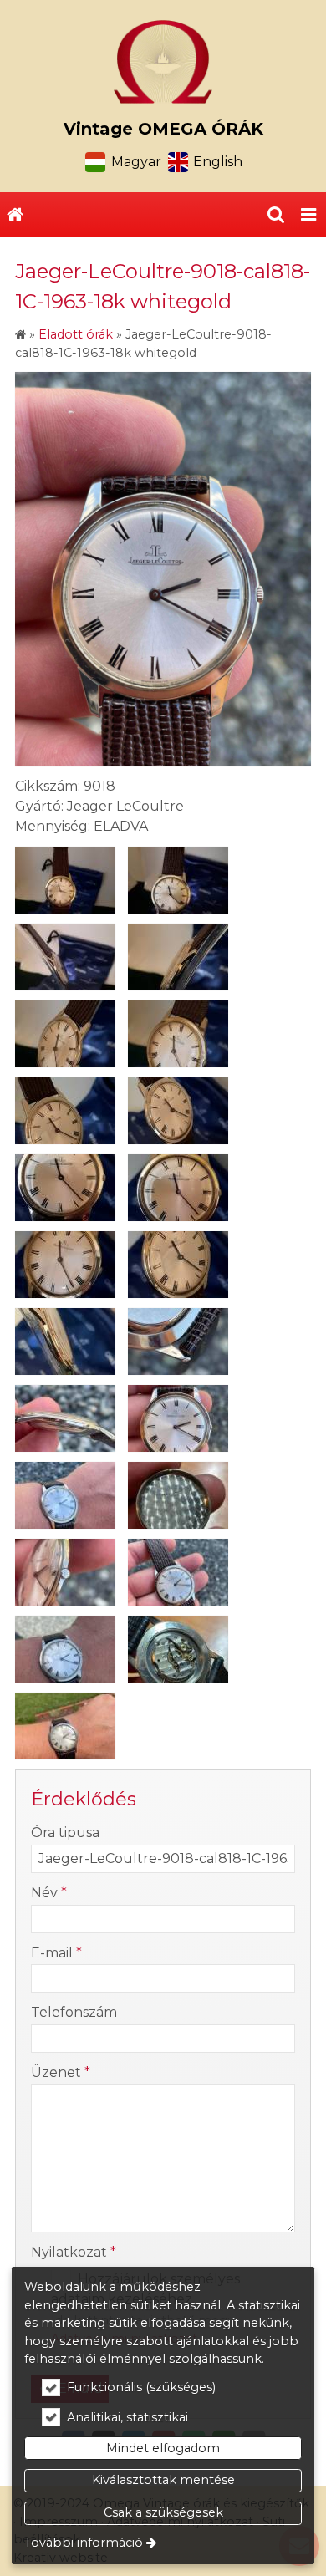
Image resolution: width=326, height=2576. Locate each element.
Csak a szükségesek (163, 2512)
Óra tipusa (65, 1833)
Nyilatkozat (74, 2252)
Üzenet (61, 2072)
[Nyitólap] (163, 62)
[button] (308, 215)
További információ (84, 2543)
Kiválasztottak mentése (163, 2480)
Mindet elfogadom (163, 2448)
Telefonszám (74, 2012)
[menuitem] (15, 215)
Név (49, 1893)
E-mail (56, 1953)
